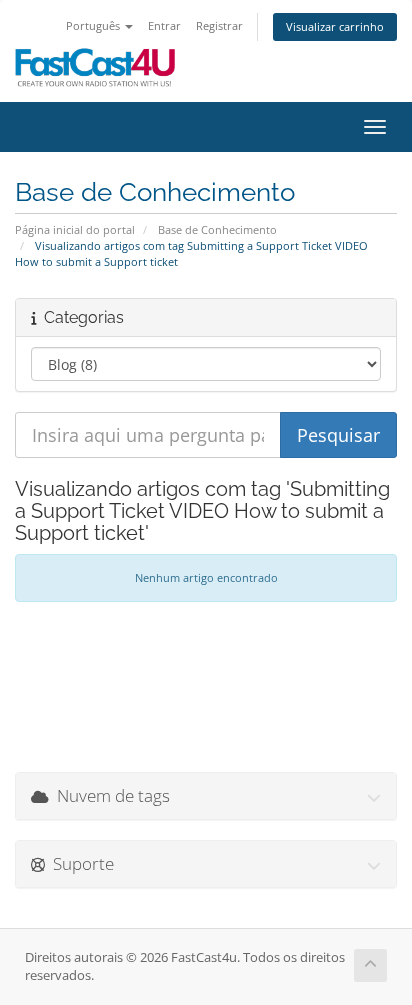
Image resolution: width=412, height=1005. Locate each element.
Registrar (219, 25)
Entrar (164, 25)
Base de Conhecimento (217, 229)
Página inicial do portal (75, 229)
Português (94, 25)
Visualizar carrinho (335, 26)
